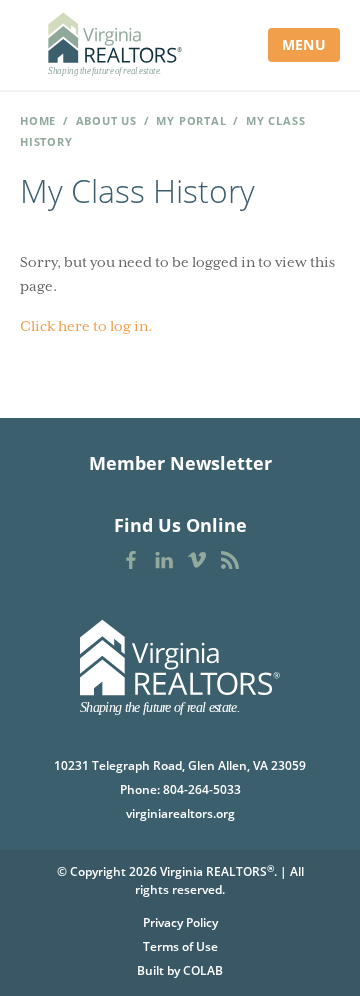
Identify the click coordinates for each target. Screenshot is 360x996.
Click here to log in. (86, 326)
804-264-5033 (202, 789)
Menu (304, 44)
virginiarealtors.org (180, 813)
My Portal (191, 120)
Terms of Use (180, 946)
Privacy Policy (180, 922)
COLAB (203, 970)
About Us (106, 120)
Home (38, 120)
